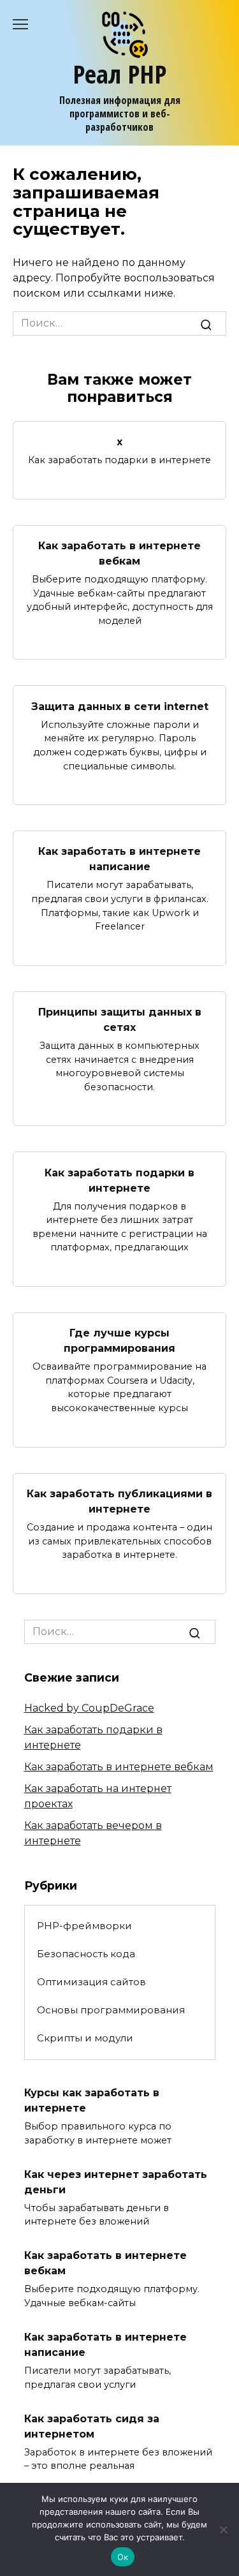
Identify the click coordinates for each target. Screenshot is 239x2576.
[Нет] (223, 2529)
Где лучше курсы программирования (119, 1341)
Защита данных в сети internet (120, 706)
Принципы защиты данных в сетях (120, 1020)
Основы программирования (111, 2010)
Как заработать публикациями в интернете (119, 1501)
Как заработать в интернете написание (119, 859)
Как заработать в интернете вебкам (119, 553)
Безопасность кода (86, 1954)
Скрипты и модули (85, 2038)
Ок (123, 2557)
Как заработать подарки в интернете (119, 1180)
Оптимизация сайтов (91, 1982)
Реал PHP (119, 74)
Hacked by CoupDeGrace (89, 1708)
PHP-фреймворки (84, 1926)
